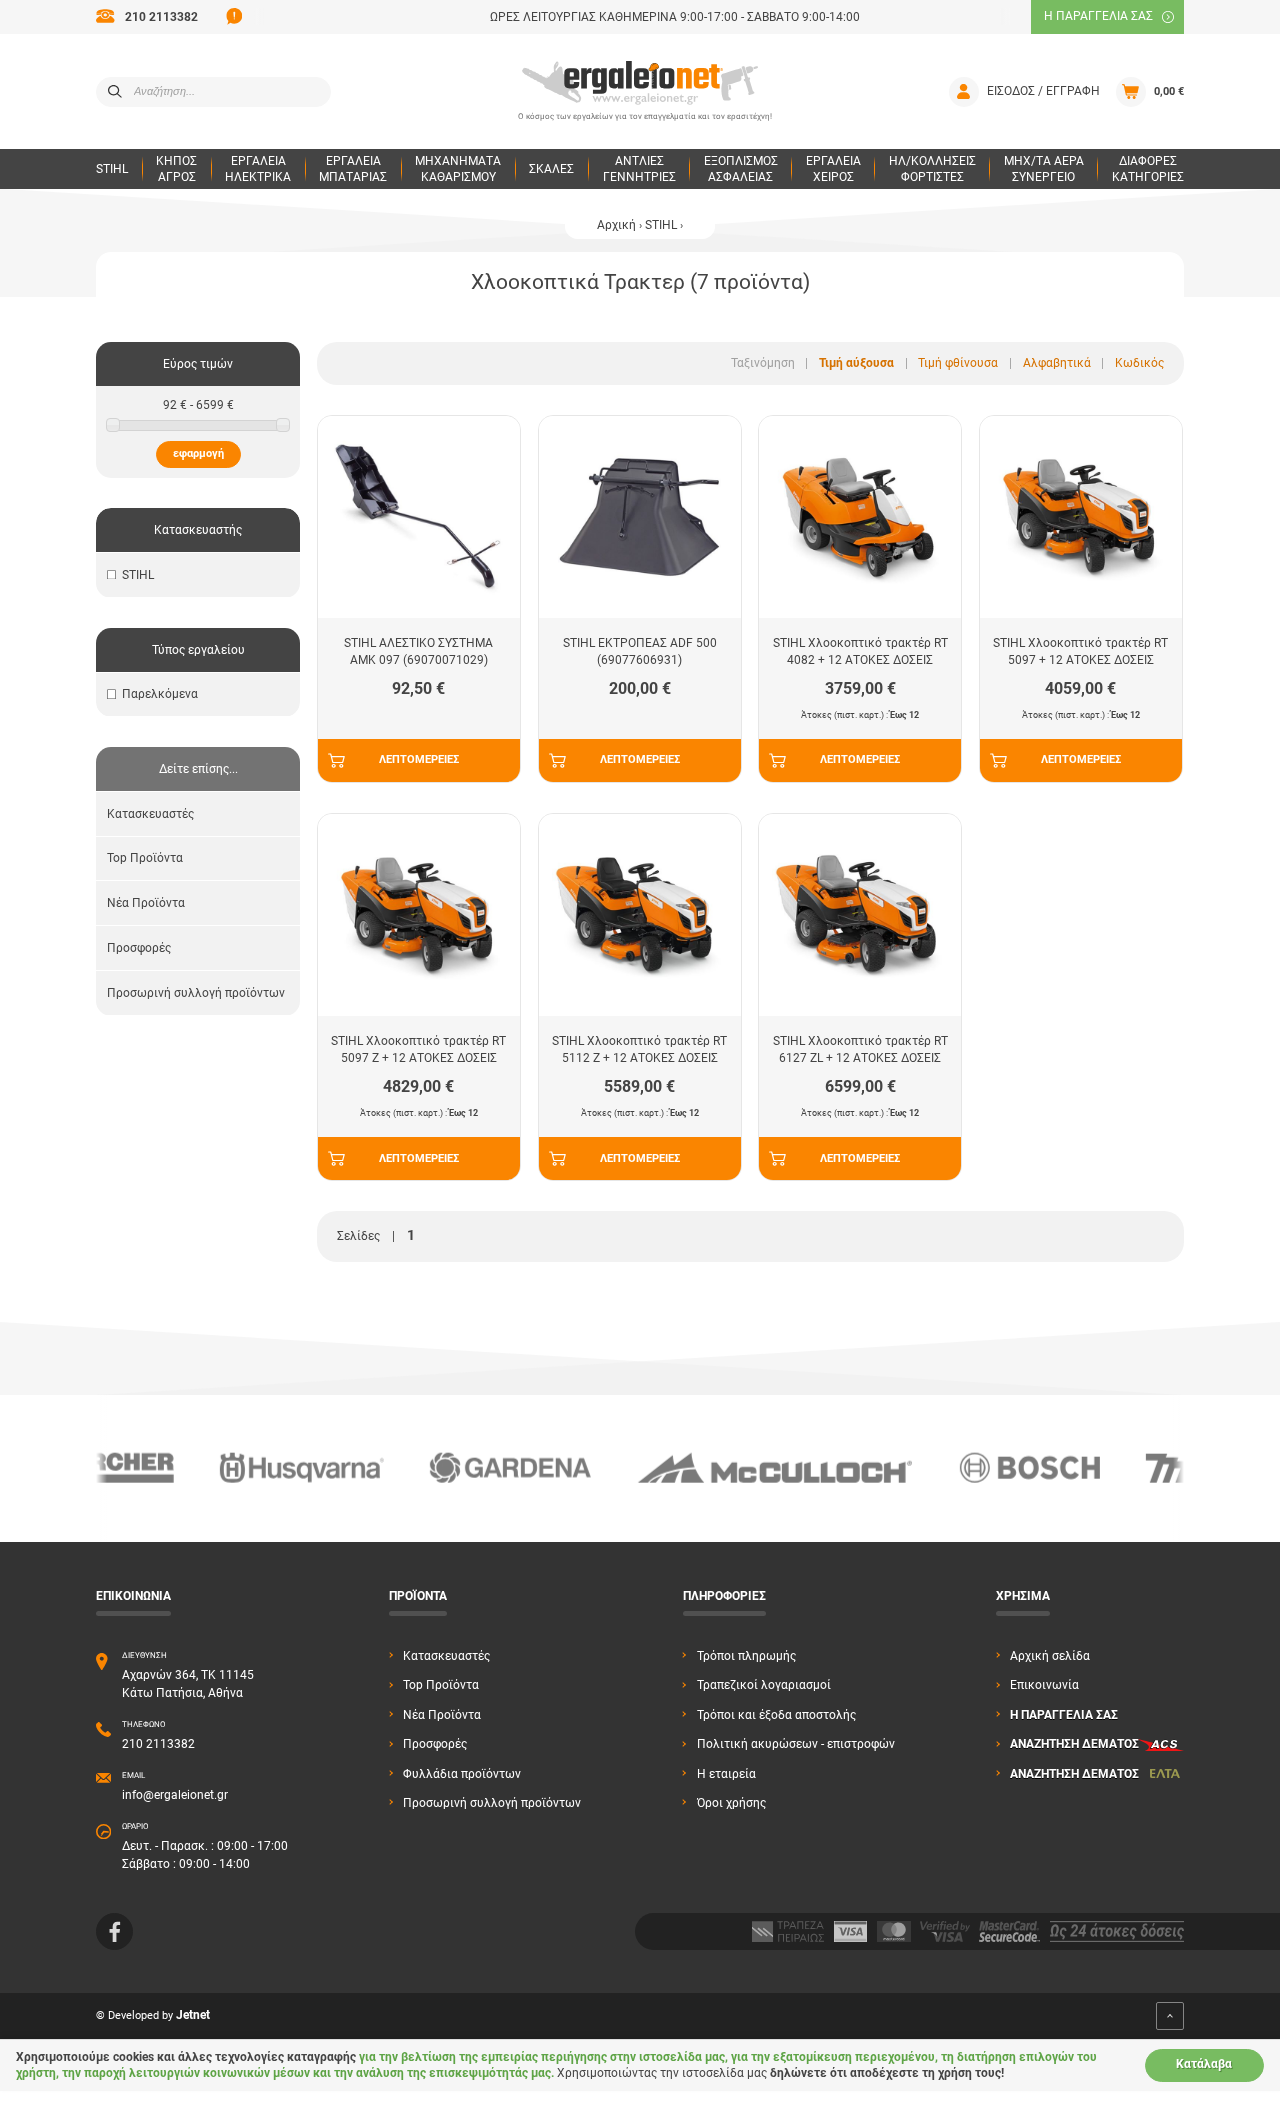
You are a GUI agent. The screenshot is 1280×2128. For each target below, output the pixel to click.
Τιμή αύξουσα (856, 363)
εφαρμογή (198, 453)
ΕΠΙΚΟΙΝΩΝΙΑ (133, 1596)
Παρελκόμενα (160, 694)
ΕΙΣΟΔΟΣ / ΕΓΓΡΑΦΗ (1043, 91)
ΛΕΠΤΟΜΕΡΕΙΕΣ (419, 759)
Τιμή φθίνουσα (958, 363)
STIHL (661, 225)
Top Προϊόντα (145, 858)
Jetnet (193, 2016)
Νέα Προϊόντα (146, 903)
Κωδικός (1139, 363)
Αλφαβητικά (1057, 363)
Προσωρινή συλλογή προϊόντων (196, 993)
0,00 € (1169, 91)
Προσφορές (139, 948)
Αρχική (616, 225)
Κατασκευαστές (150, 814)
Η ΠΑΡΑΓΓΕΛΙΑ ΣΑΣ (1098, 16)
